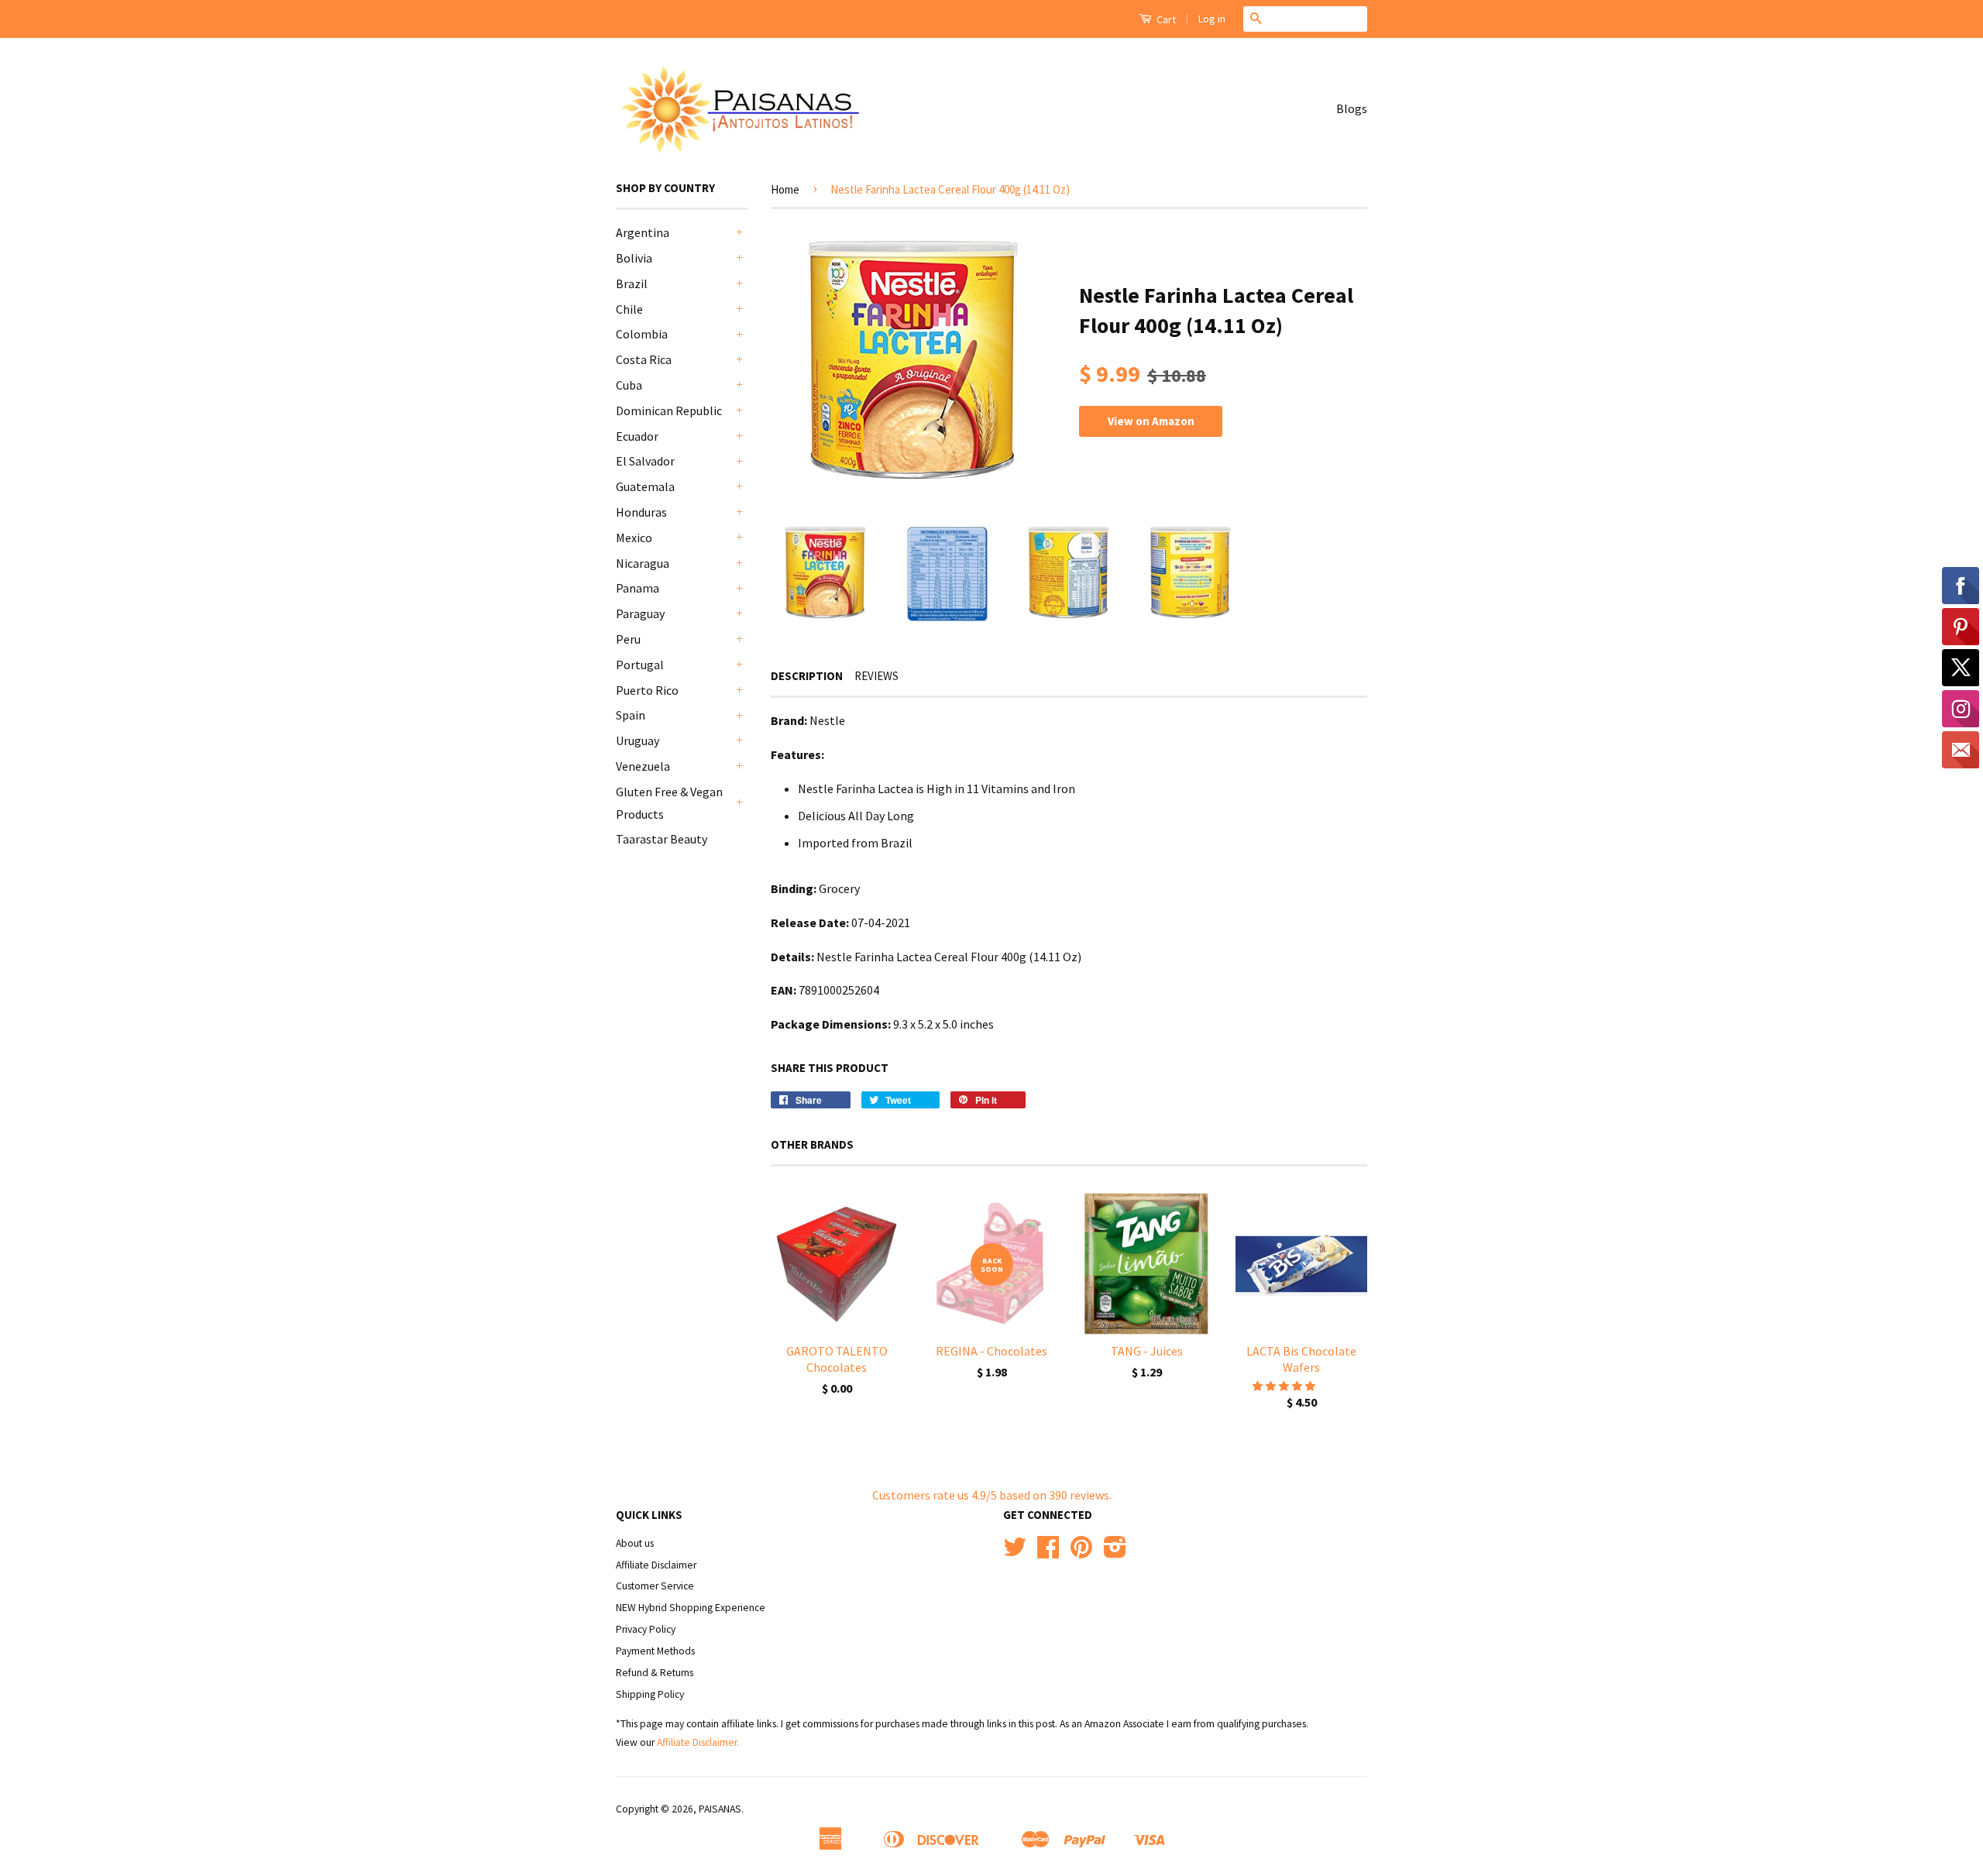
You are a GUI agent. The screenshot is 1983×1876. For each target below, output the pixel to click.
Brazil (632, 283)
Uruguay (638, 740)
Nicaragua (643, 563)
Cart (1165, 19)
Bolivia (634, 258)
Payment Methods (655, 1651)
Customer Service (655, 1586)
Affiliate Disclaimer (656, 1565)
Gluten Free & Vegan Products (669, 803)
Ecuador (637, 436)
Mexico (634, 538)
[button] (1285, 1386)
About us (635, 1543)
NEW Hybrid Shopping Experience (691, 1608)
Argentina (643, 232)
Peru (628, 639)
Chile (629, 309)
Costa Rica (644, 359)
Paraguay (640, 613)
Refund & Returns (655, 1673)
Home (785, 189)
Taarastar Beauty (662, 839)
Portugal (640, 665)
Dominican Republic (669, 411)
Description (807, 676)
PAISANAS (720, 1809)
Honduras (641, 512)
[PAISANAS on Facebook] (1048, 1553)
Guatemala (645, 486)
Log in (1212, 19)
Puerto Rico (647, 690)
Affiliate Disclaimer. (698, 1742)
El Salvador (645, 461)
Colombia (642, 334)
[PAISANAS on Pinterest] (1081, 1553)
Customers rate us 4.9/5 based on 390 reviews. (992, 1495)
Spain (631, 715)
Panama (638, 588)
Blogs (1352, 108)
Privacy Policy (646, 1629)
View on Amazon (1151, 421)
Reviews (876, 676)
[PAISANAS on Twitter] (1015, 1553)
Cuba (629, 385)
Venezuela (643, 766)
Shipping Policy (650, 1694)
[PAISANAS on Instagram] (1115, 1553)
